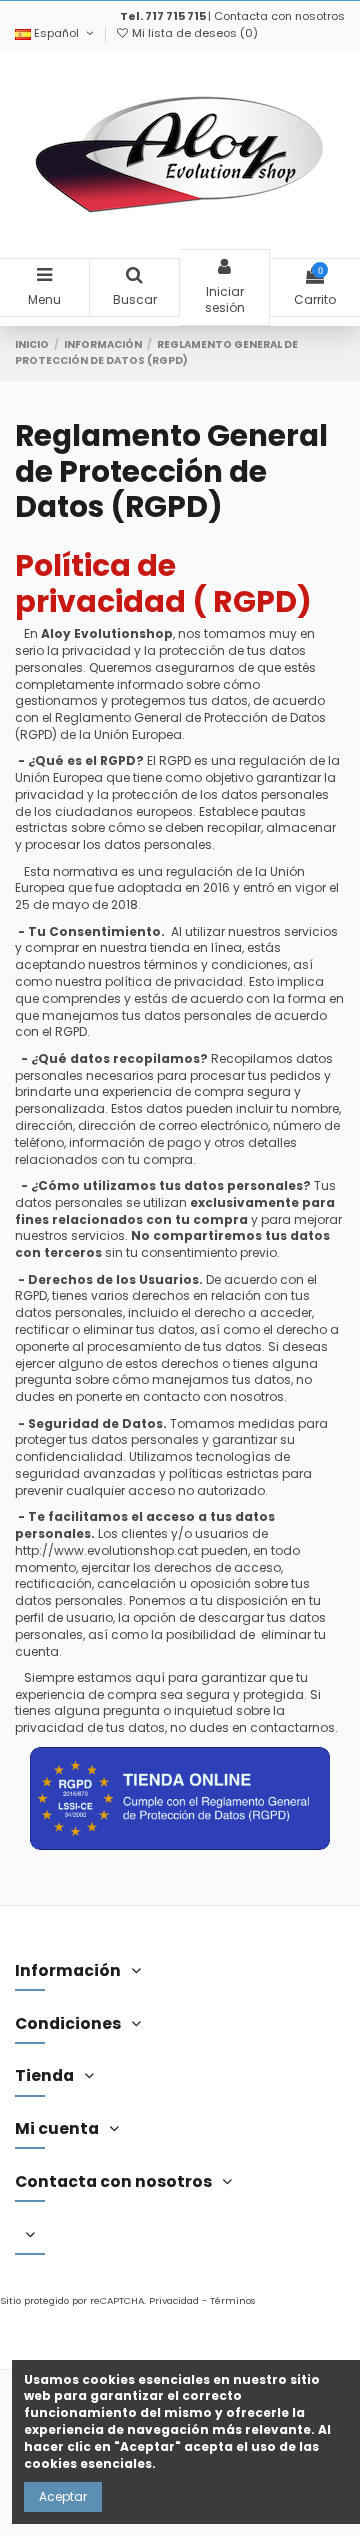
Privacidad (174, 2300)
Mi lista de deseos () (193, 33)
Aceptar (63, 2496)
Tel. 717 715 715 (163, 16)
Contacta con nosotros (279, 16)
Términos (233, 2300)
